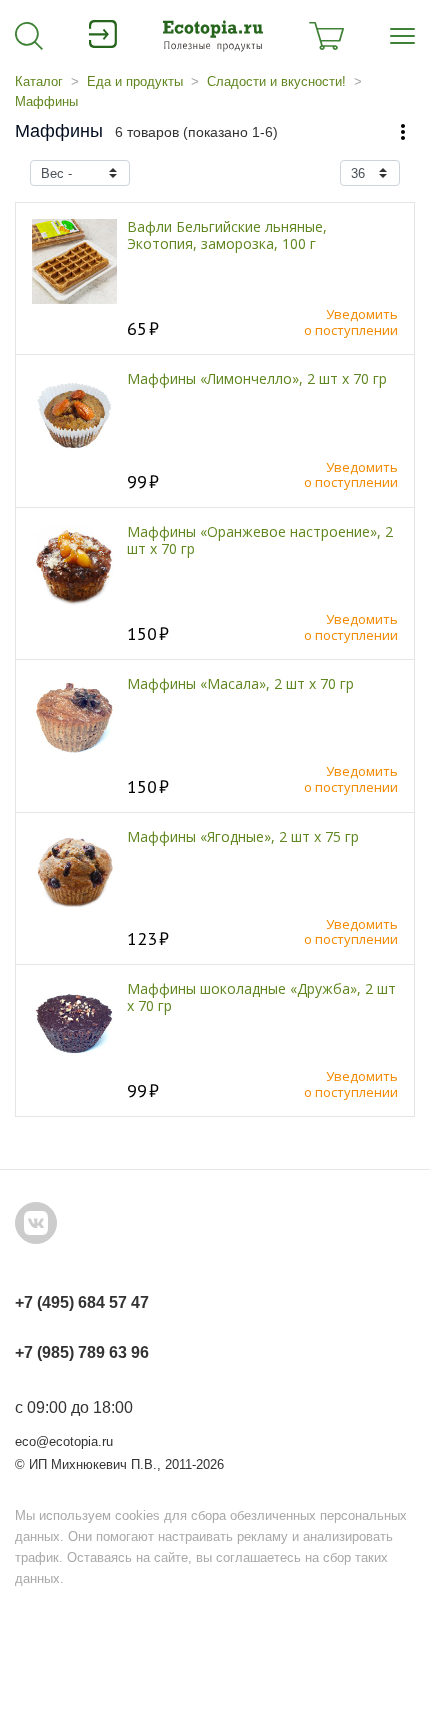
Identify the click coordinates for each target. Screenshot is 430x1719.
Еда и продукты (135, 81)
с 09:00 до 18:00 (74, 1407)
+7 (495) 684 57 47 (82, 1302)
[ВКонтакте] (36, 1223)
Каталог (39, 81)
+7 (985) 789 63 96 (82, 1352)
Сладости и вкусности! (276, 81)
